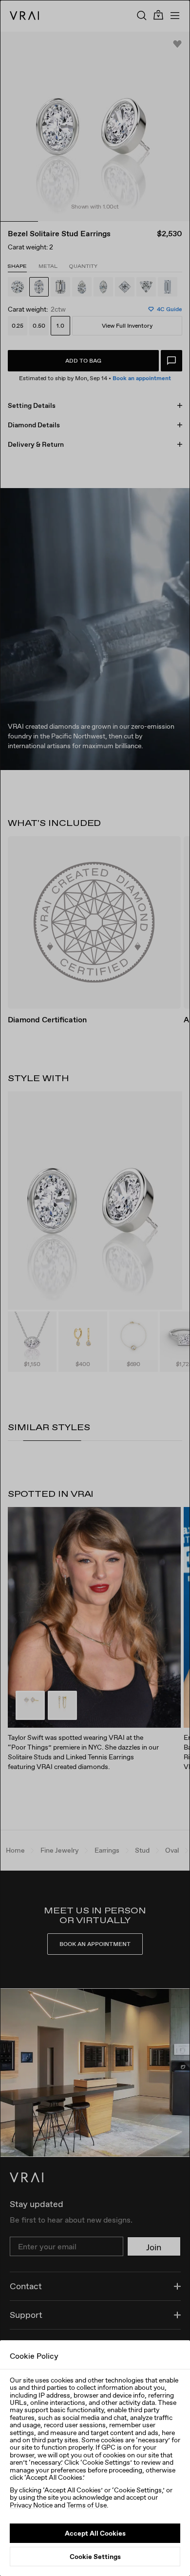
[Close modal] (95, 1288)
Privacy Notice (31, 2505)
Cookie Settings (95, 2557)
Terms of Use (87, 2505)
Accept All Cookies (95, 2533)
